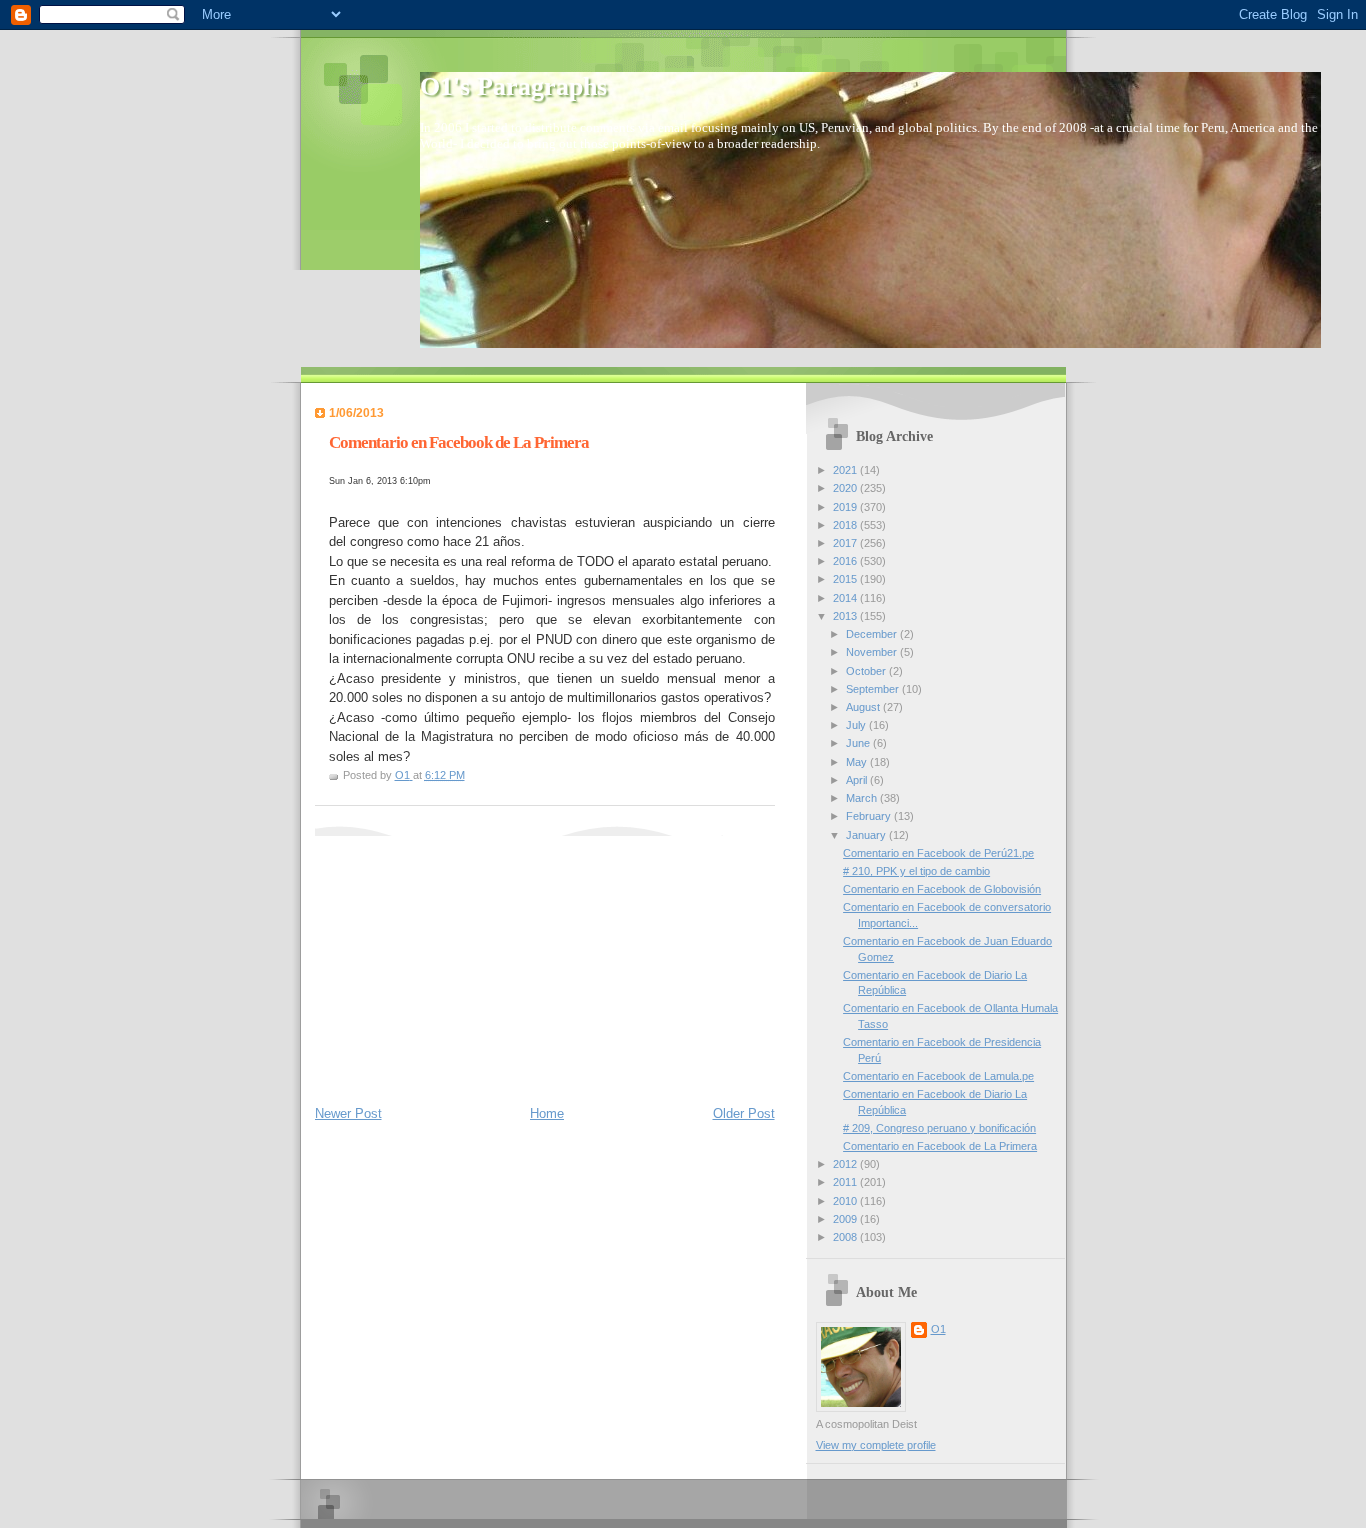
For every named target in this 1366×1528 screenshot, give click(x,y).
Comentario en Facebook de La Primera (940, 1146)
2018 (846, 525)
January (867, 835)
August (864, 707)
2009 (846, 1219)
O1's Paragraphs (513, 86)
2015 (846, 579)
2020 (846, 488)
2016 (846, 561)
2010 (846, 1201)
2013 (846, 616)
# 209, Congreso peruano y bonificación (939, 1128)
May (858, 762)
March (863, 798)
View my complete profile (876, 1445)
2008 (846, 1237)
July (857, 725)
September (874, 689)
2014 (846, 598)
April (858, 780)
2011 (846, 1182)
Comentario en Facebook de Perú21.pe (938, 853)
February (870, 816)
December (873, 634)
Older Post (744, 1113)
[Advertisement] (465, 961)
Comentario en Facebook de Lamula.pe (938, 1076)
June (859, 743)
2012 (846, 1164)
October (867, 671)
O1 (938, 1329)
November (873, 652)
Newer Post (348, 1113)
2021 (846, 470)
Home (547, 1113)
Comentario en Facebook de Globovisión (942, 889)
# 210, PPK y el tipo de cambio (916, 871)
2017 (846, 543)
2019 (846, 507)
